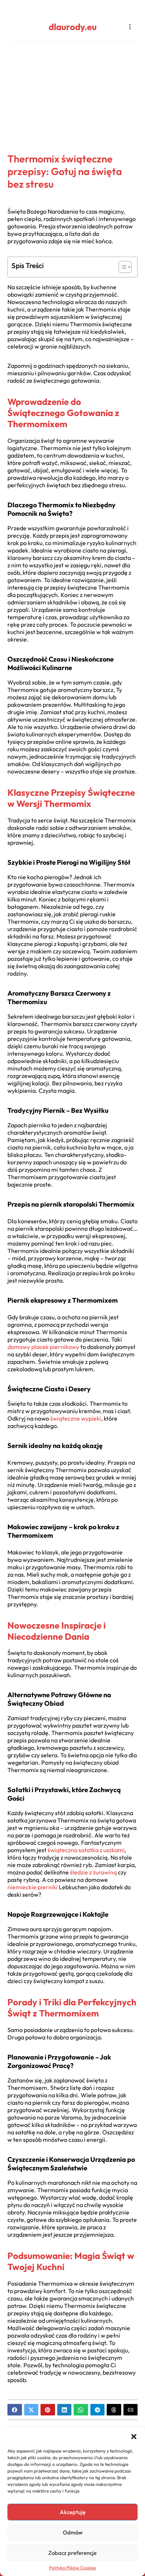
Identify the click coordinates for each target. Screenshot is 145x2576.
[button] (134, 2437)
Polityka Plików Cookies (72, 2568)
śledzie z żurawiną (93, 1872)
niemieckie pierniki (33, 1887)
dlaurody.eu (73, 27)
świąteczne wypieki (76, 1418)
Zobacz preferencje (72, 2553)
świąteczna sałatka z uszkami (86, 1850)
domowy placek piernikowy (43, 1347)
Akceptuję (73, 2512)
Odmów (73, 2532)
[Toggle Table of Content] (121, 267)
